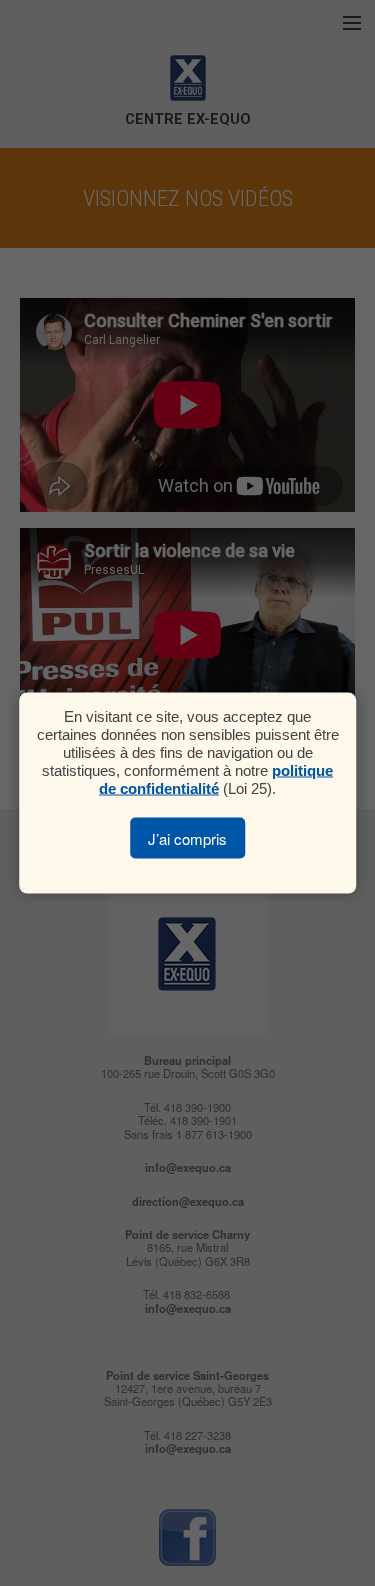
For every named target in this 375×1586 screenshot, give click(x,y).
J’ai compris (187, 838)
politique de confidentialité (216, 779)
